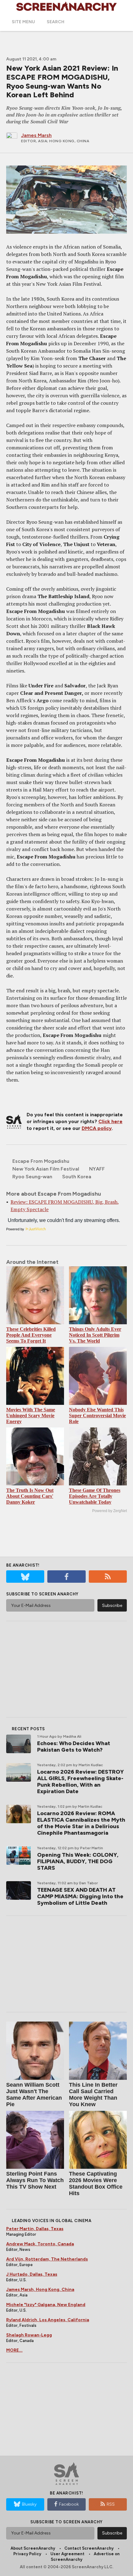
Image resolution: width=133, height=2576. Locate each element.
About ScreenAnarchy (33, 2548)
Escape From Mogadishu (41, 1161)
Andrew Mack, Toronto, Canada (40, 2244)
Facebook (69, 2504)
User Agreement (67, 2554)
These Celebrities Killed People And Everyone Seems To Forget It (31, 1335)
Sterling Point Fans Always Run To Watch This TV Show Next (35, 2180)
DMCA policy (97, 1128)
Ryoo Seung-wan (32, 1177)
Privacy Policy (27, 2554)
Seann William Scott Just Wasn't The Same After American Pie (34, 2095)
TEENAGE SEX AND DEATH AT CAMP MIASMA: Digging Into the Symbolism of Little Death (80, 1896)
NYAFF (97, 1169)
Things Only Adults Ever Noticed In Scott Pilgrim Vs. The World (95, 1335)
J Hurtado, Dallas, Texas (32, 2274)
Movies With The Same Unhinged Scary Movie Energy (31, 1416)
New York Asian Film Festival (46, 1169)
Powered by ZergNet (109, 1511)
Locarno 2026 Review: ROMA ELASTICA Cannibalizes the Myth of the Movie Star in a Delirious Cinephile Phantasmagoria (81, 1823)
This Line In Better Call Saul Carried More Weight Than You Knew (93, 2095)
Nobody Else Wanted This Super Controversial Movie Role (97, 1416)
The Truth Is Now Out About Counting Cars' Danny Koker (30, 1496)
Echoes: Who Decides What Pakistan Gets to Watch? (74, 1747)
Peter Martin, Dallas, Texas (35, 2229)
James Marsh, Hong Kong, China (40, 2289)
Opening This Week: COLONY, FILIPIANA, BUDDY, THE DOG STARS (78, 1861)
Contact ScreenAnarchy (89, 2548)
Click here (110, 1121)
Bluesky (29, 2504)
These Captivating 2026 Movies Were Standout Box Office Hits (96, 2183)
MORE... (14, 2350)
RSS (111, 2504)
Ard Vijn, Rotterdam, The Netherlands (47, 2259)
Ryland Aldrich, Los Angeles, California (48, 2320)
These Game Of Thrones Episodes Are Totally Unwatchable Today (95, 1496)
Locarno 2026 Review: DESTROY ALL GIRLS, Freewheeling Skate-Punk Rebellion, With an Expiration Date (80, 1782)
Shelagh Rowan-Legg (29, 2335)
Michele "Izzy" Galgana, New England (46, 2305)
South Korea (77, 1177)
